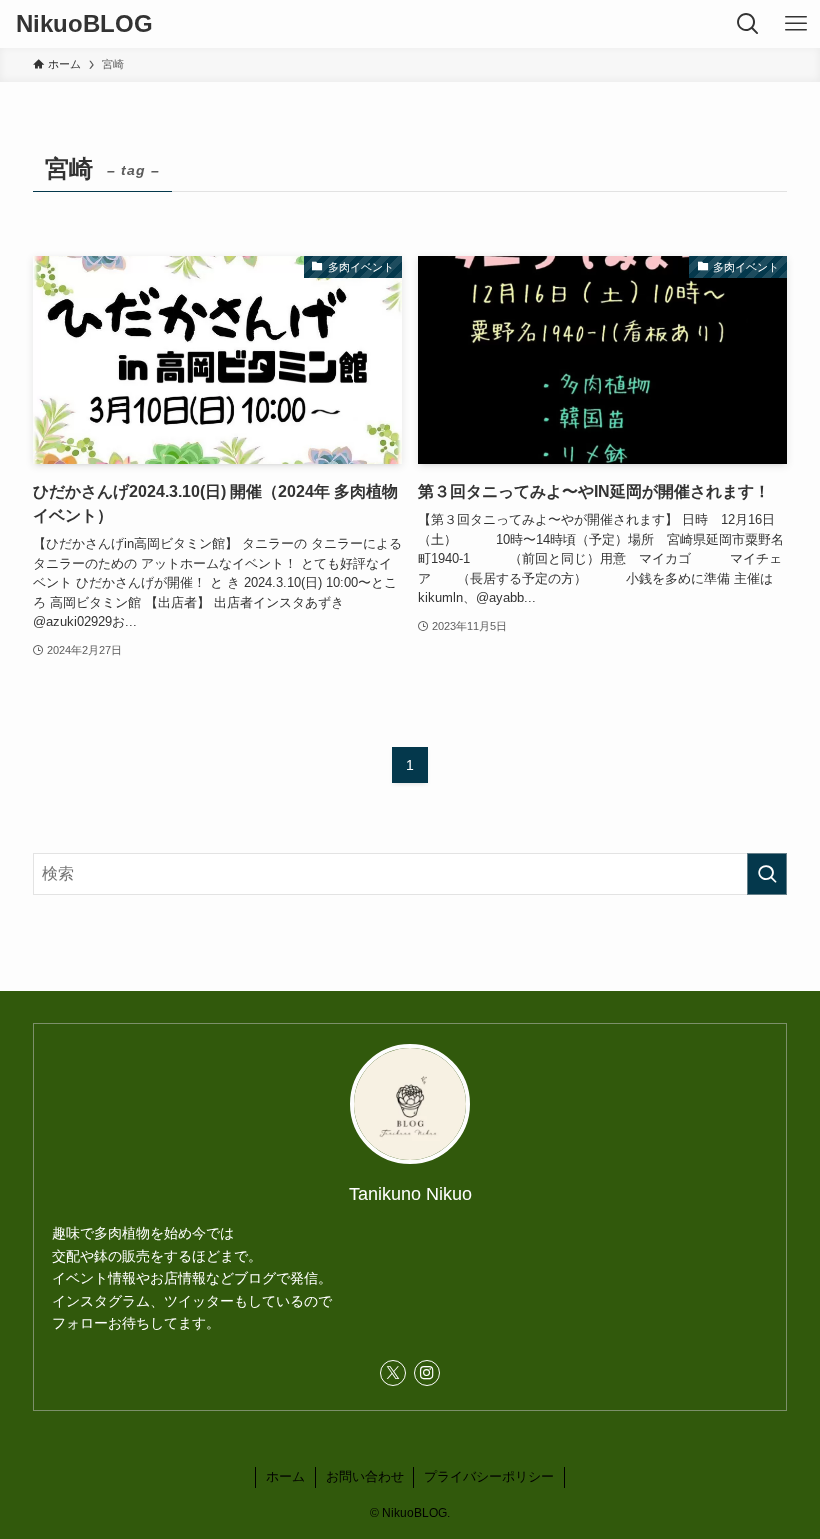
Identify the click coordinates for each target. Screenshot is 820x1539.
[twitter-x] (393, 1373)
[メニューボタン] (796, 24)
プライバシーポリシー (489, 1476)
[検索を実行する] (767, 874)
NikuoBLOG (84, 24)
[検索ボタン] (748, 24)
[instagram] (427, 1373)
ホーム (285, 1476)
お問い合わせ (365, 1476)
